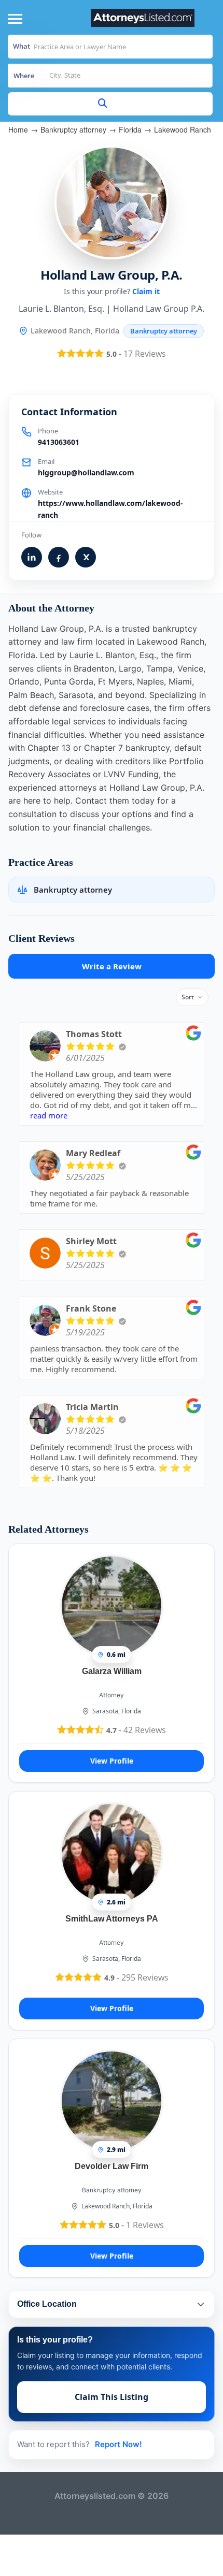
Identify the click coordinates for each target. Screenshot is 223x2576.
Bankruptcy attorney (73, 129)
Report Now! (119, 2444)
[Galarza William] (112, 1606)
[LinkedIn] (32, 557)
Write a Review (112, 966)
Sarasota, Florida (117, 1711)
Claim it (146, 291)
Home (18, 129)
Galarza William (112, 1671)
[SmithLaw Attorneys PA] (112, 1853)
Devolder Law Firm (112, 2166)
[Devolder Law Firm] (112, 2101)
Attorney (112, 1695)
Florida (130, 129)
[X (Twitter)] (86, 557)
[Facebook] (59, 557)
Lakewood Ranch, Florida (117, 2206)
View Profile (112, 1761)
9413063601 (59, 442)
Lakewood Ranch (183, 129)
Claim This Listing (112, 2397)
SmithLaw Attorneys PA (112, 1919)
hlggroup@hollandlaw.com (86, 472)
